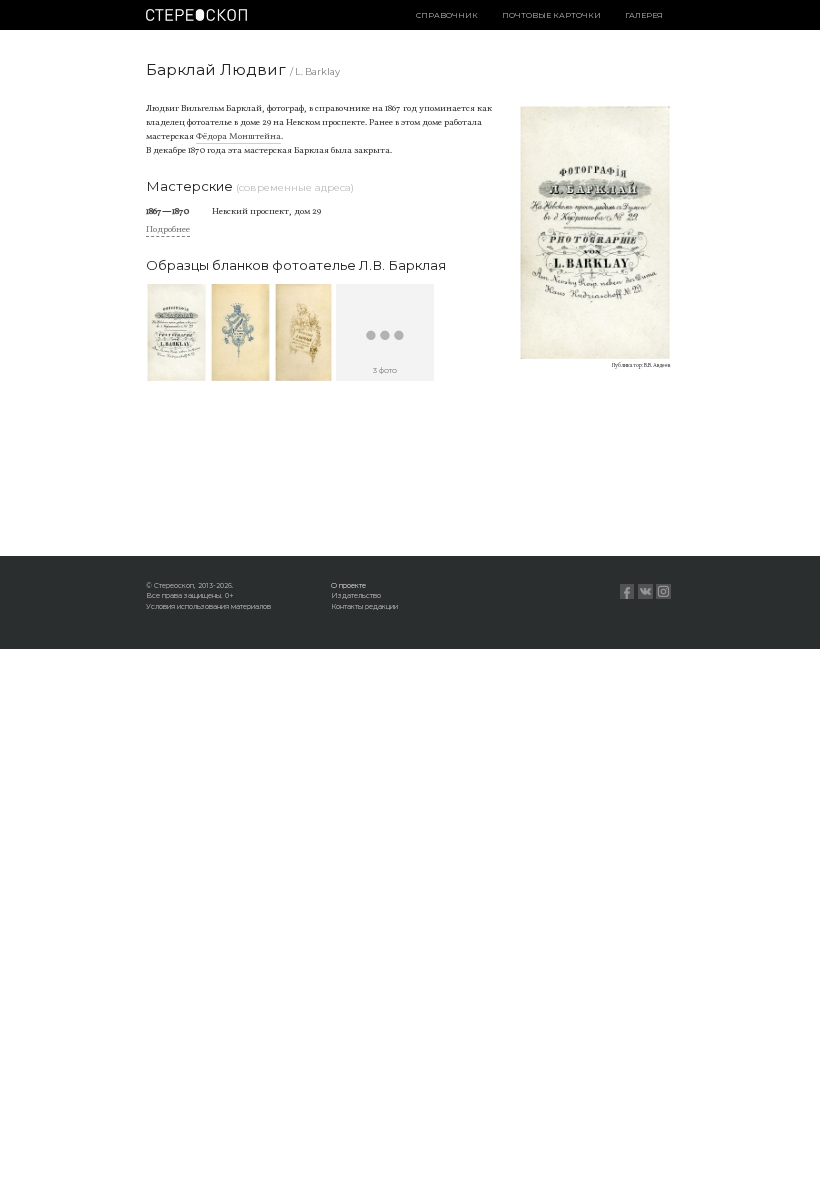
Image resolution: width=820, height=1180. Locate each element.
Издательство (356, 595)
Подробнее (168, 229)
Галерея (644, 15)
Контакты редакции (364, 606)
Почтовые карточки (551, 15)
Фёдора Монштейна (238, 136)
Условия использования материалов (208, 606)
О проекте (348, 585)
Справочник (447, 15)
